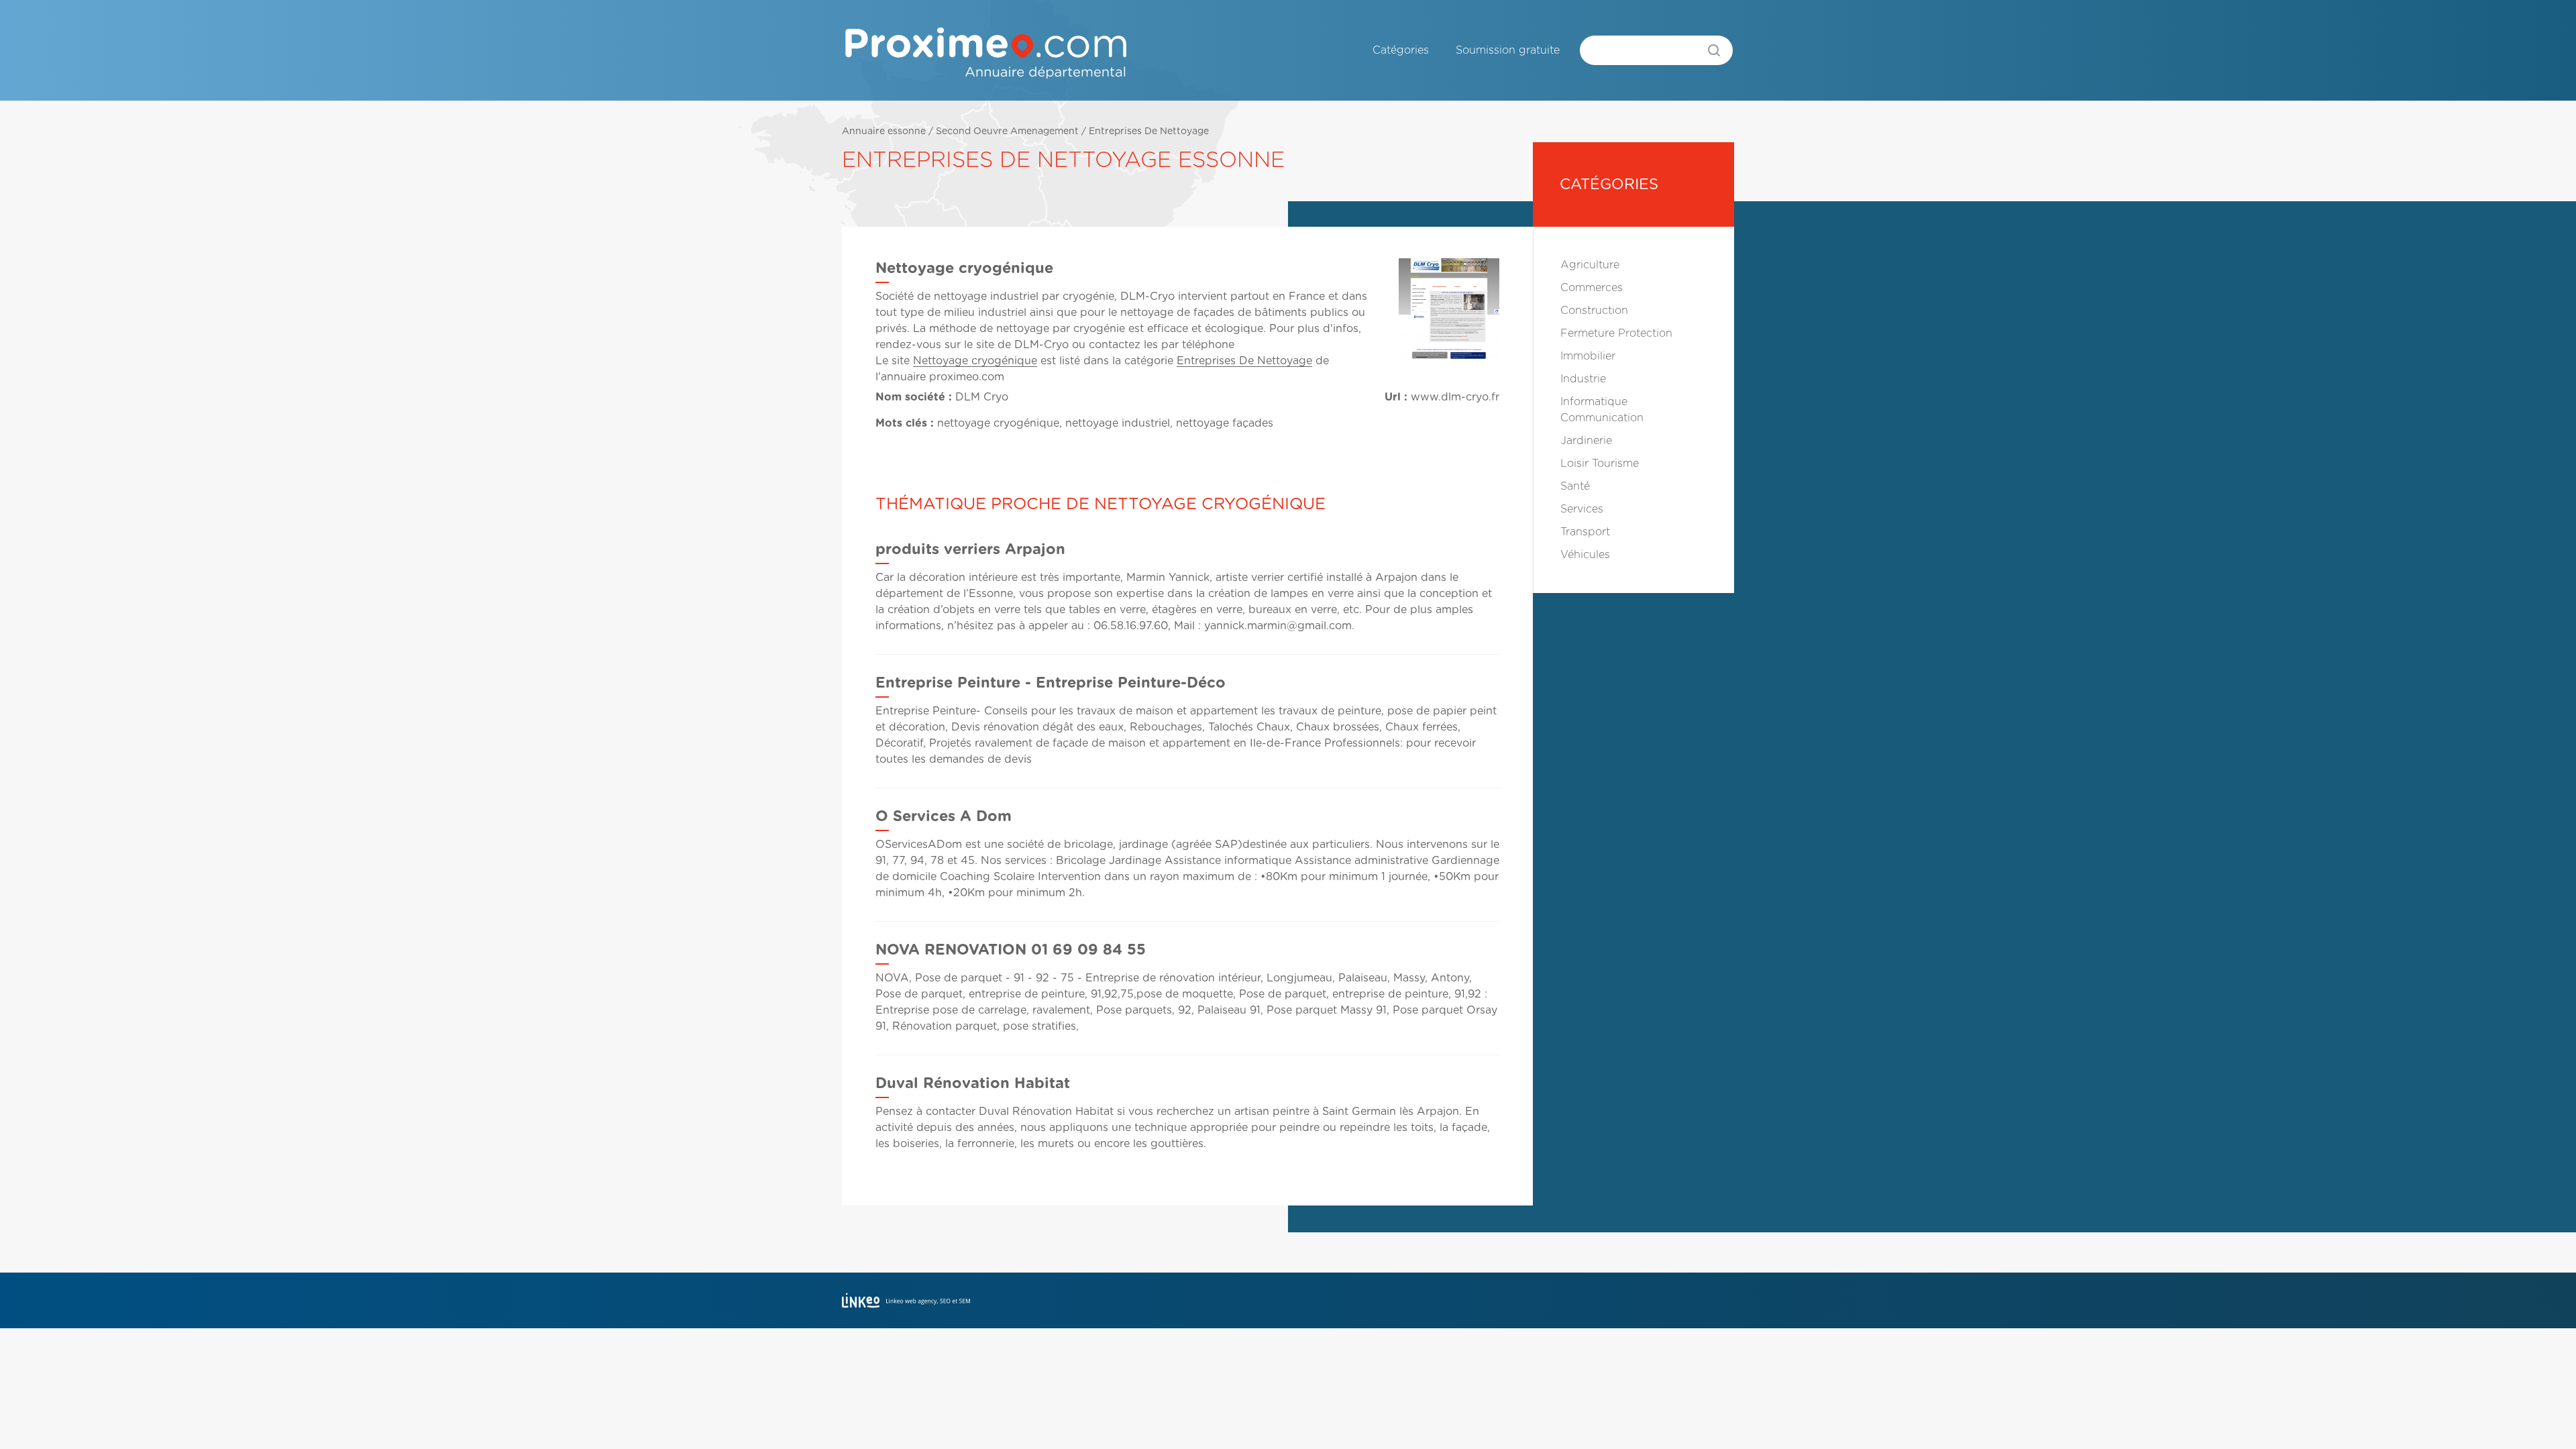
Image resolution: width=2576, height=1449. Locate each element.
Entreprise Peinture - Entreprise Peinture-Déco (1051, 683)
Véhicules (1585, 555)
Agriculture (1590, 265)
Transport (1585, 532)
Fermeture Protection (1616, 333)
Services (1582, 509)
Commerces (1592, 288)
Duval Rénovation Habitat (973, 1083)
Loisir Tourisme (1600, 464)
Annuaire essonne (884, 131)
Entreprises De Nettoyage (1149, 131)
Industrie (1583, 379)
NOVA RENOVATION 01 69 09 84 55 (1011, 950)
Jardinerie (1586, 441)
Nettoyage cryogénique (975, 361)
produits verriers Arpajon (970, 549)
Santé (1575, 486)
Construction (1594, 311)
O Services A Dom (944, 816)
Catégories (1401, 50)
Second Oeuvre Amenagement (1007, 131)
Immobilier (1588, 356)
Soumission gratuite (1508, 50)
